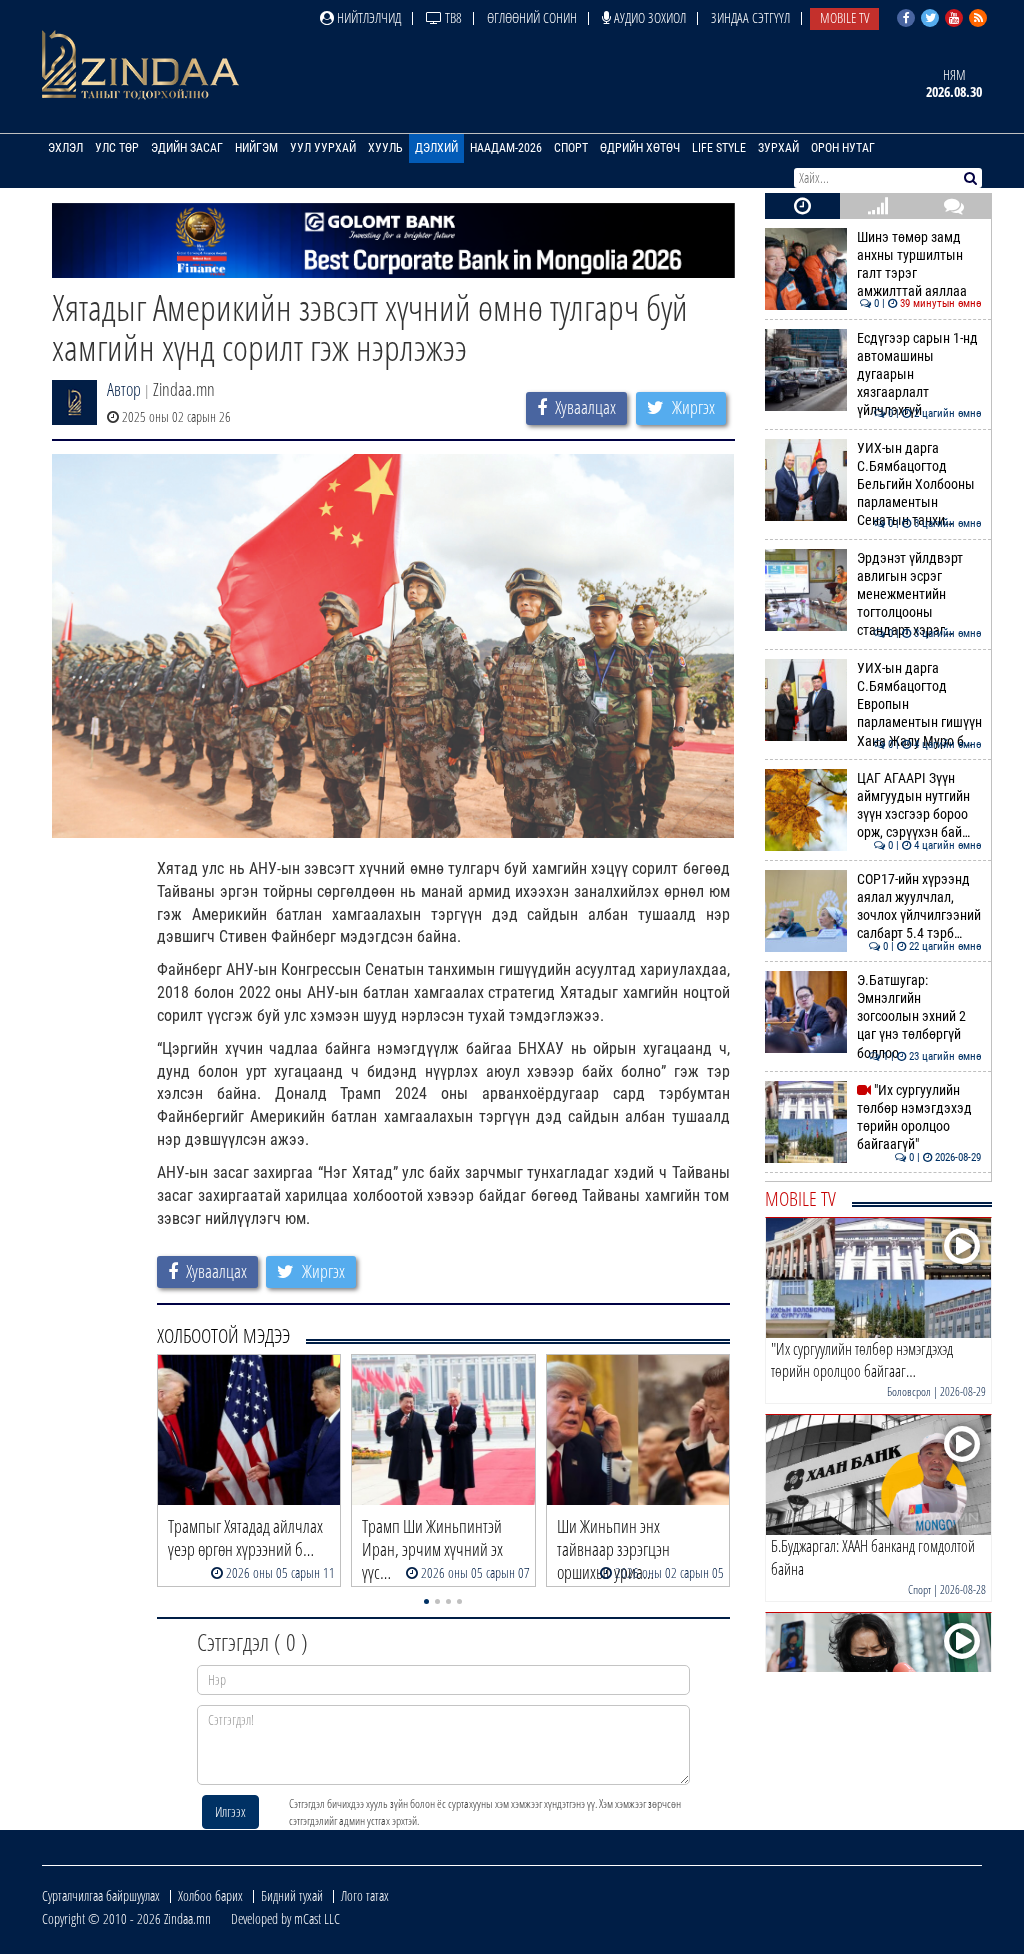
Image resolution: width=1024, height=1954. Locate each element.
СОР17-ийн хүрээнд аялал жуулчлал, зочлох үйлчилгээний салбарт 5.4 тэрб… (919, 907)
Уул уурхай (323, 148)
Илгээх (230, 1811)
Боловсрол (909, 1391)
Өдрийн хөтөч (640, 148)
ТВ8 (452, 17)
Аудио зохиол (648, 17)
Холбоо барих (210, 1895)
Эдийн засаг (187, 148)
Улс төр (117, 148)
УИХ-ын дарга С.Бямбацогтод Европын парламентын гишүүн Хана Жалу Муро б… (919, 705)
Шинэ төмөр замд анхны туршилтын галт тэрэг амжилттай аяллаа (919, 265)
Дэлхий (436, 148)
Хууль (385, 148)
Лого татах (365, 1895)
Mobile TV (844, 17)
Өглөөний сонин (532, 17)
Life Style (719, 148)
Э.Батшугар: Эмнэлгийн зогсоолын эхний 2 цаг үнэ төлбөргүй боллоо (919, 1017)
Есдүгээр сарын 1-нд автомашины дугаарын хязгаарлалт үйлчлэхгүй (919, 375)
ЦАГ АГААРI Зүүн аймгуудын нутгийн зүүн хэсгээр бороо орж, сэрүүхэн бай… (919, 806)
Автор (124, 389)
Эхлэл (65, 148)
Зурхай (778, 148)
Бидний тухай (292, 1895)
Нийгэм (256, 148)
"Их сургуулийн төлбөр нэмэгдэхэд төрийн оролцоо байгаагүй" (919, 1118)
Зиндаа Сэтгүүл (750, 17)
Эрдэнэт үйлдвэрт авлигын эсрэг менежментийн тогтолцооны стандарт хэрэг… (919, 595)
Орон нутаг (843, 148)
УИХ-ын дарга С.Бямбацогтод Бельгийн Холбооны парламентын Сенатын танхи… (919, 485)
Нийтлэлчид (367, 17)
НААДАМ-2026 (506, 148)
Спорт (571, 148)
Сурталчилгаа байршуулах (101, 1895)
